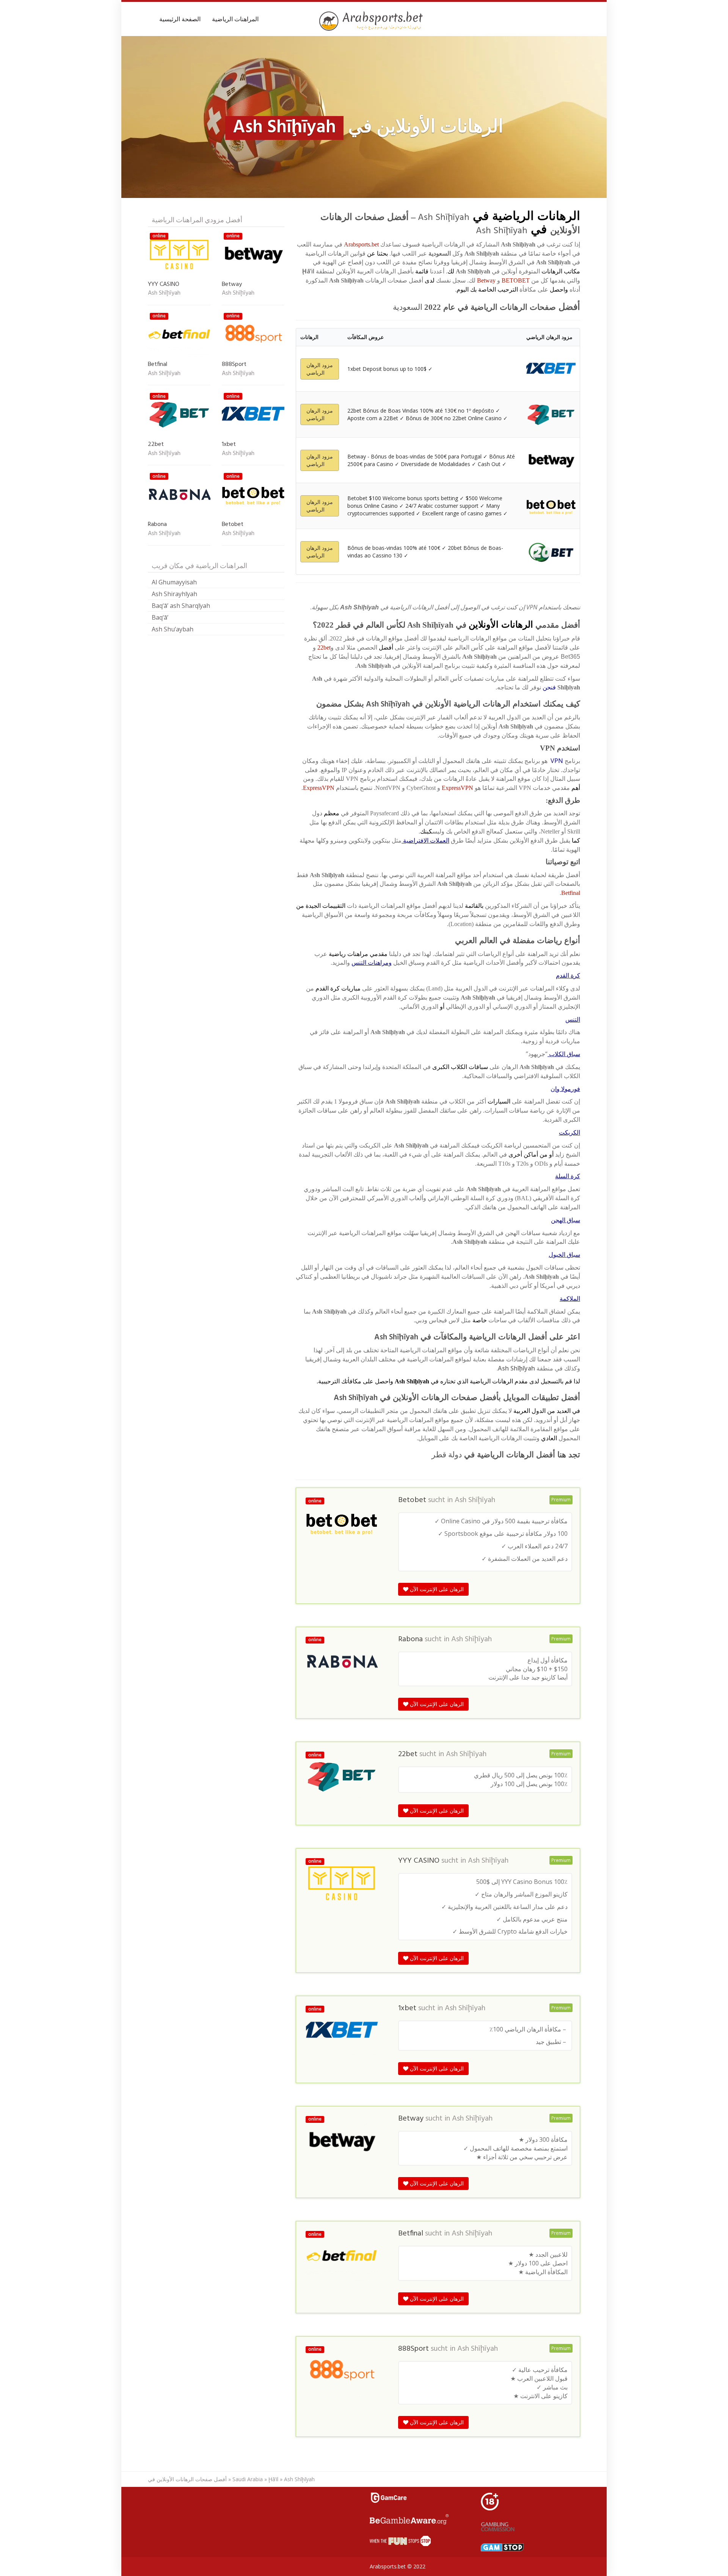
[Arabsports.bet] (372, 21)
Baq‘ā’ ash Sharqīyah (181, 606)
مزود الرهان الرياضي (320, 369)
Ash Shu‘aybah (173, 629)
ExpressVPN (457, 788)
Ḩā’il (273, 2479)
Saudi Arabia (248, 2479)
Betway (486, 280)
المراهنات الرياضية (235, 19)
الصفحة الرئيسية (180, 19)
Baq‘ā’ (160, 617)
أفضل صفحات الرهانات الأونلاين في (187, 2479)
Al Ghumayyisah (174, 582)
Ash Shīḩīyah (475, 1500)
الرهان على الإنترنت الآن (436, 1589)
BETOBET (516, 280)
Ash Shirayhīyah (174, 594)
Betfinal (571, 893)
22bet (324, 648)
